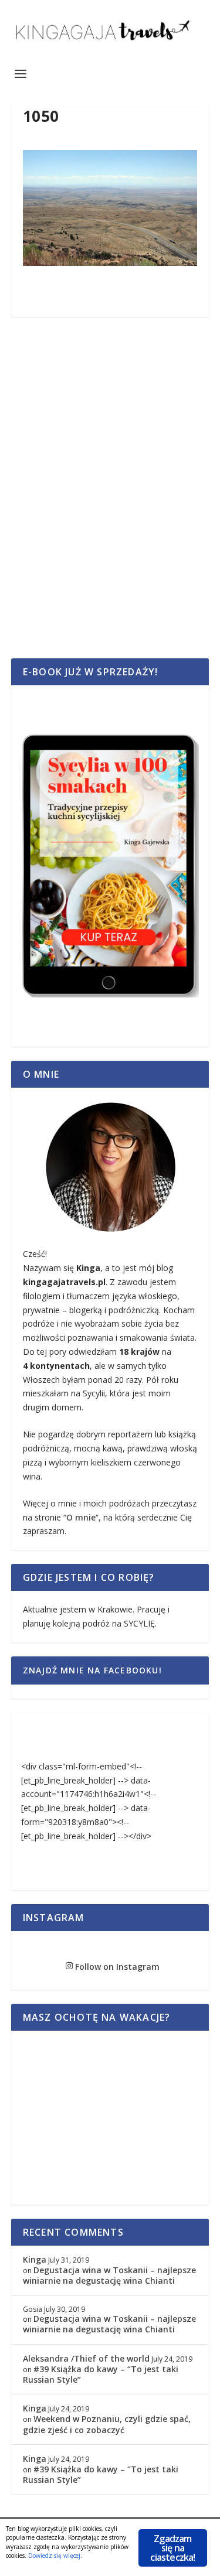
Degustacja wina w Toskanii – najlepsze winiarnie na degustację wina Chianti (109, 2275)
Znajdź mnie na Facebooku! (92, 1670)
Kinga (35, 2259)
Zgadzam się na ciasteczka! (172, 2548)
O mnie (81, 1517)
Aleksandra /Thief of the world (86, 2358)
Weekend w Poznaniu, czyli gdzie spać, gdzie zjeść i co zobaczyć (107, 2424)
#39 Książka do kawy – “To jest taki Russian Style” (101, 2374)
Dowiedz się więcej (54, 2555)
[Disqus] (110, 501)
